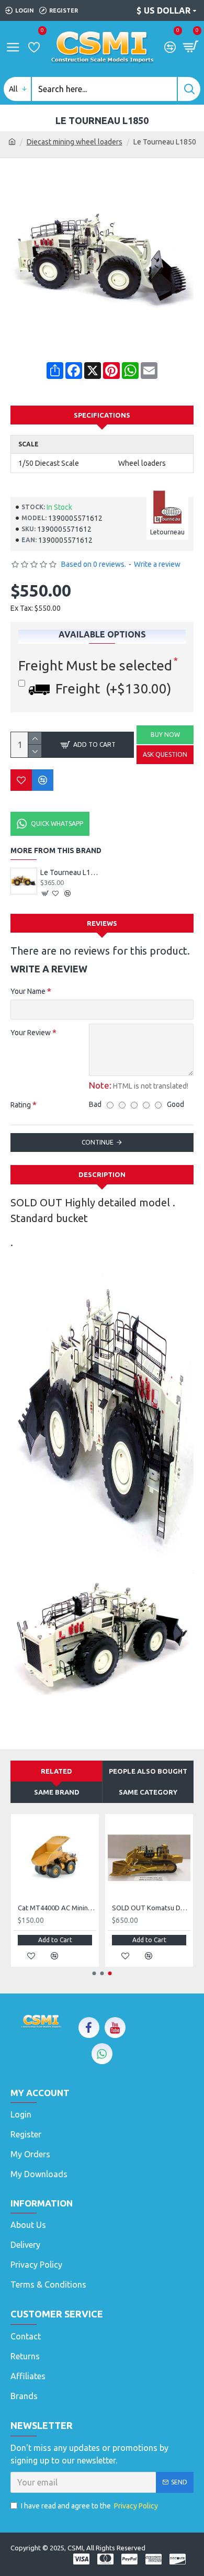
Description (102, 1174)
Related (56, 1771)
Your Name (28, 991)
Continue (98, 1142)
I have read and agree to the (89, 2506)
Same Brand (57, 1792)
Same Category (148, 1792)
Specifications (102, 415)
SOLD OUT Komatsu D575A (151, 1908)
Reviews (102, 923)
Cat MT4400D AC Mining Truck (57, 1908)
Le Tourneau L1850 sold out (70, 872)
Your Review (31, 1033)
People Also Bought (148, 1771)
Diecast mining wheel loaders (75, 142)
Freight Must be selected (95, 665)
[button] (94, 1973)
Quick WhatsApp (57, 824)
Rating (21, 1105)
